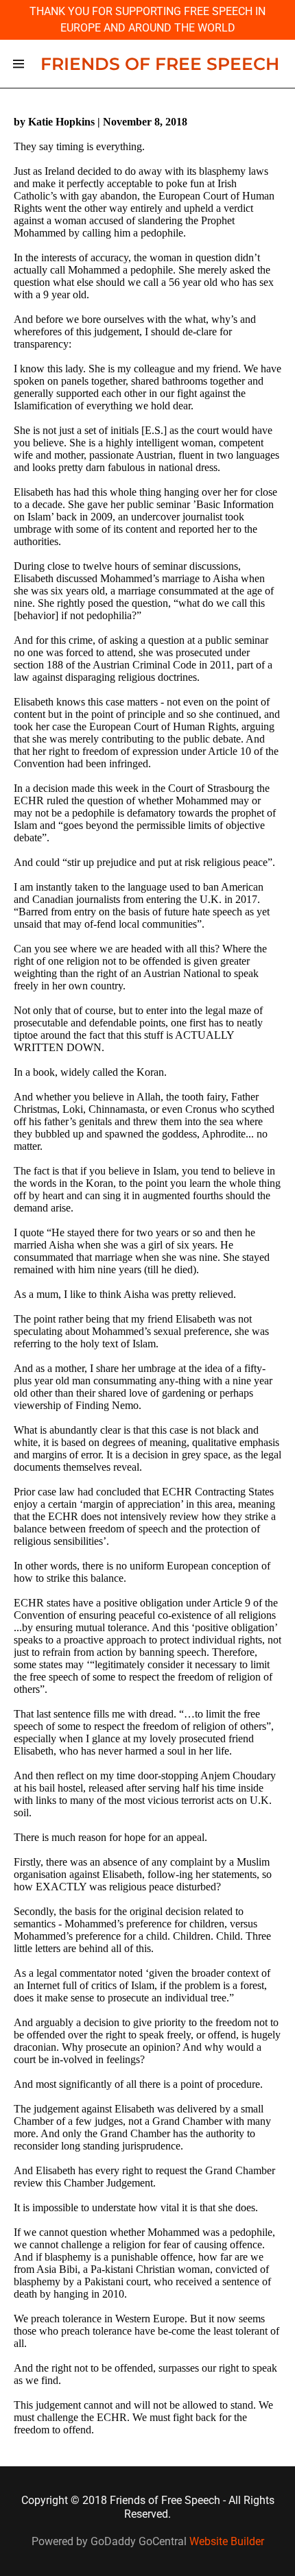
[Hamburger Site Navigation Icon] (19, 64)
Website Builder (227, 2541)
